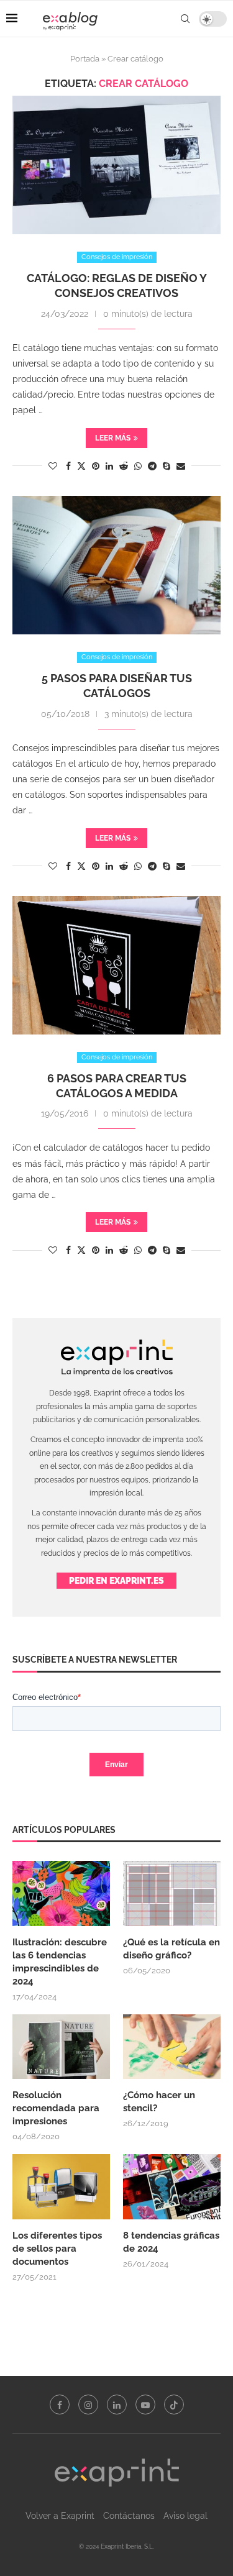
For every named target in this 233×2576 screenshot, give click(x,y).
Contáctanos (129, 2516)
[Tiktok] (174, 2405)
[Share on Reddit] (124, 466)
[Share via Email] (181, 466)
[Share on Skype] (167, 466)
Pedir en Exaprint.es (116, 1581)
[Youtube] (145, 2405)
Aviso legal (185, 2516)
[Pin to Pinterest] (96, 466)
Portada (85, 59)
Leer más (113, 438)
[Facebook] (60, 2405)
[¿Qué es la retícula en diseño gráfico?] (172, 1893)
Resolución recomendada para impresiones (56, 2108)
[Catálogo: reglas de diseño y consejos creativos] (116, 165)
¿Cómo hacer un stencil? (159, 2102)
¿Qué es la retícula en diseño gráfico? (171, 1949)
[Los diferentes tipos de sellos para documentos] (61, 2187)
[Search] (185, 19)
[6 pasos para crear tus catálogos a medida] (116, 965)
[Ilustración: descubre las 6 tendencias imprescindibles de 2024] (61, 1893)
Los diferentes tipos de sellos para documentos (57, 2249)
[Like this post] (53, 466)
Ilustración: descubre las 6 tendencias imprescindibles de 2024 (60, 1962)
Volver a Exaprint (60, 2516)
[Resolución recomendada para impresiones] (61, 2047)
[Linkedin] (117, 2405)
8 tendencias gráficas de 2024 (171, 2242)
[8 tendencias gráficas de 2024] (172, 2187)
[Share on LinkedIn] (109, 466)
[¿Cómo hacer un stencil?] (172, 2047)
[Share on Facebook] (68, 466)
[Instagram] (88, 2405)
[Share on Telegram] (152, 466)
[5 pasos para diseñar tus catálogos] (116, 565)
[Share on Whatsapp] (138, 466)
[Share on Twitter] (81, 466)
